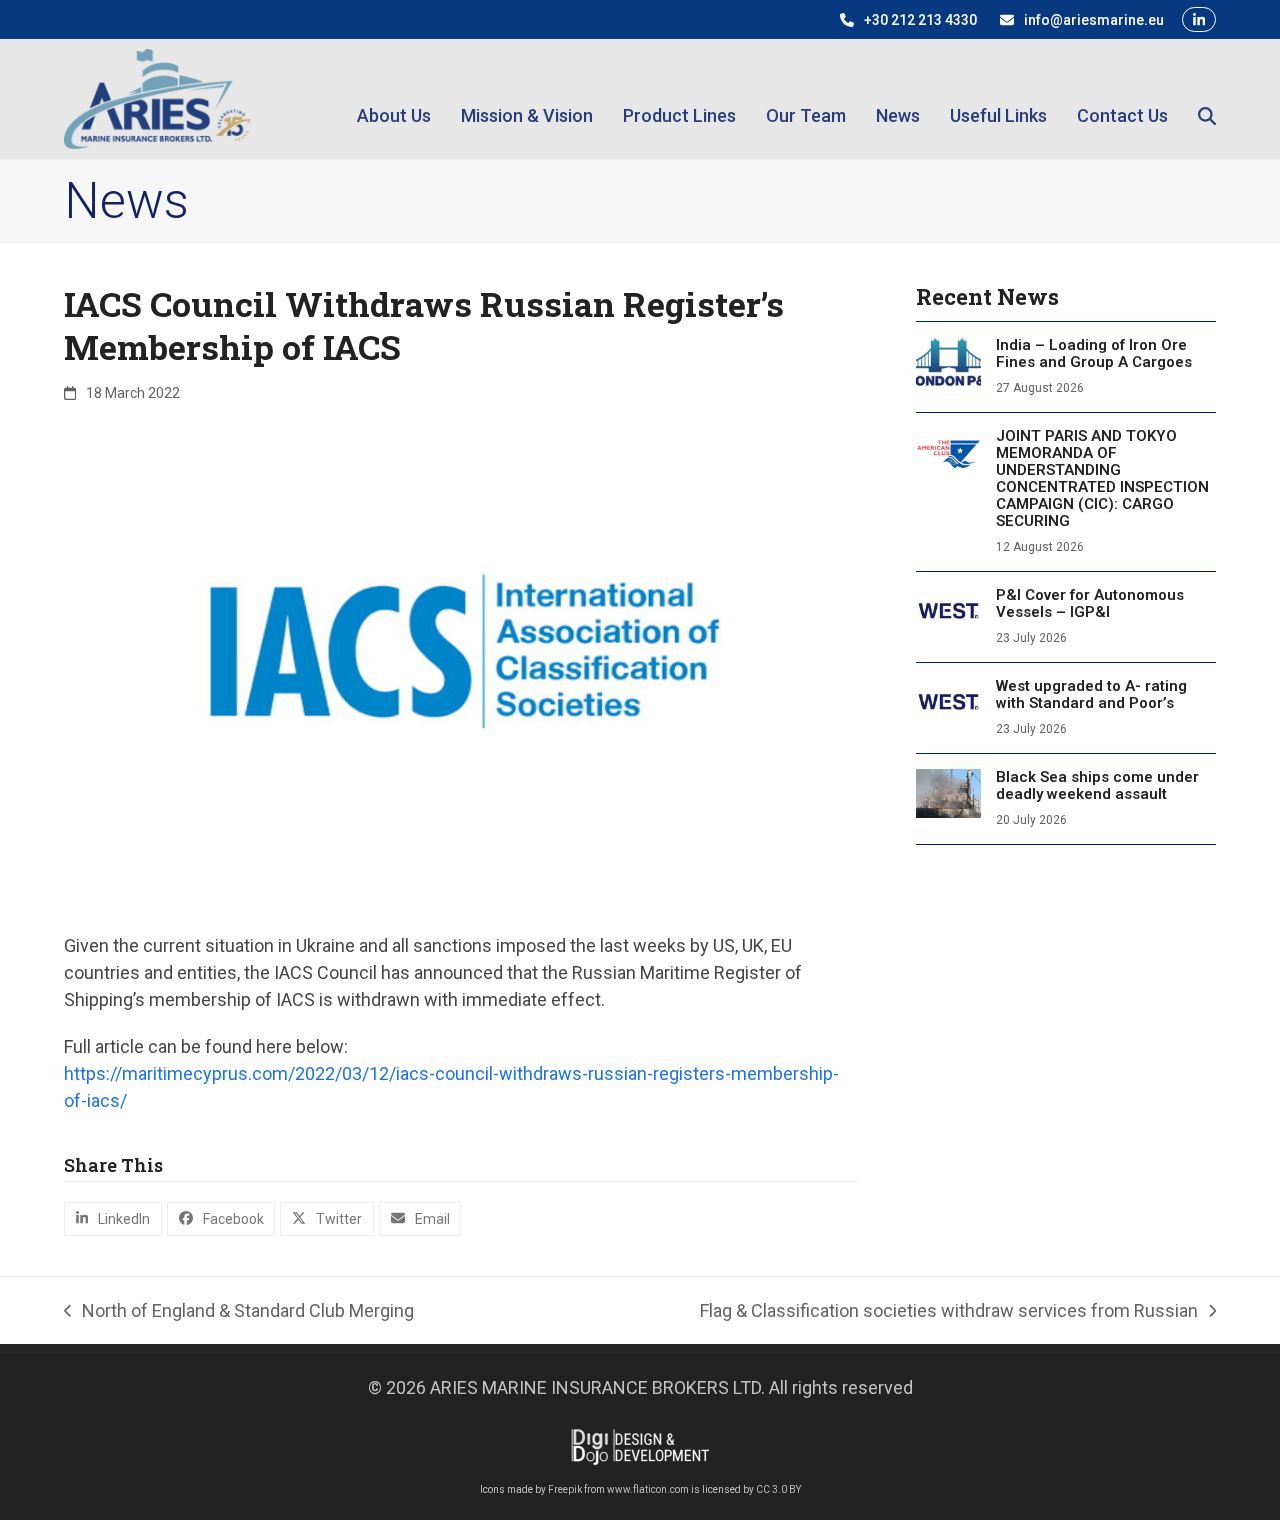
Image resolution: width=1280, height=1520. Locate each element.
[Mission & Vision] (527, 98)
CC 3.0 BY (778, 1489)
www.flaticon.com (648, 1489)
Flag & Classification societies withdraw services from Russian (949, 1312)
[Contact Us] (1122, 98)
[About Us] (394, 98)
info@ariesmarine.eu (1094, 20)
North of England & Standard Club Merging (239, 1312)
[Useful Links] (998, 98)
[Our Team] (806, 98)
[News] (898, 98)
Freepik (565, 1489)
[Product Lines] (679, 98)
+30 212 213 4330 (920, 20)
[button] (1207, 98)
